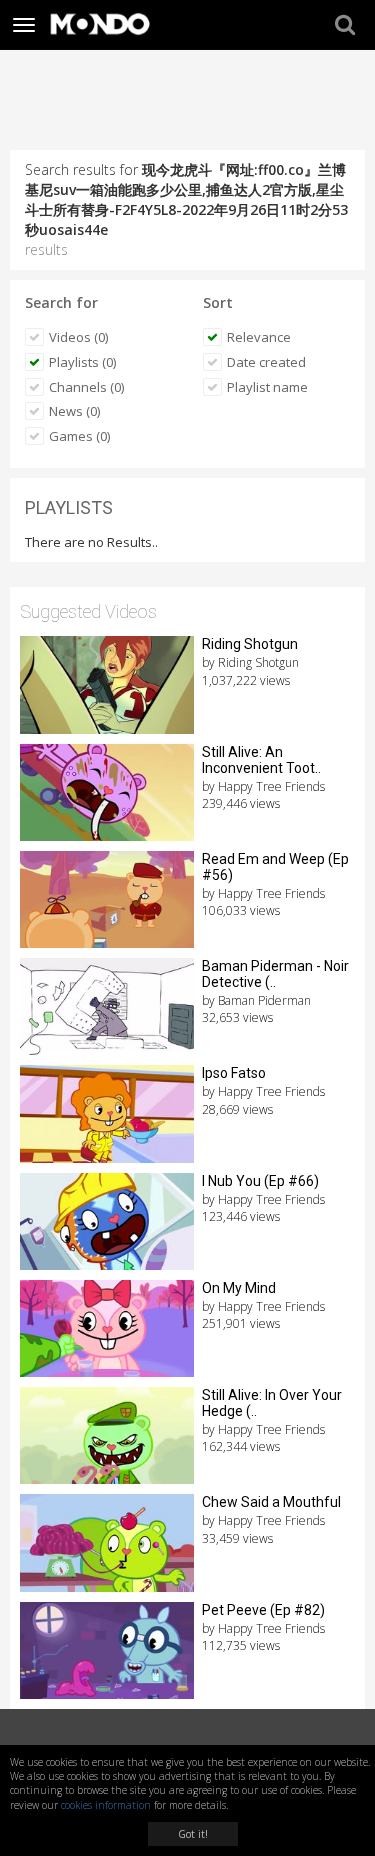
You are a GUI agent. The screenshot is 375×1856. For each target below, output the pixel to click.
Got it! (193, 1834)
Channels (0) (86, 387)
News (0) (74, 411)
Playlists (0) (82, 362)
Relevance (259, 337)
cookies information (106, 1805)
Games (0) (79, 436)
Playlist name (267, 387)
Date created (266, 362)
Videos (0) (78, 337)
